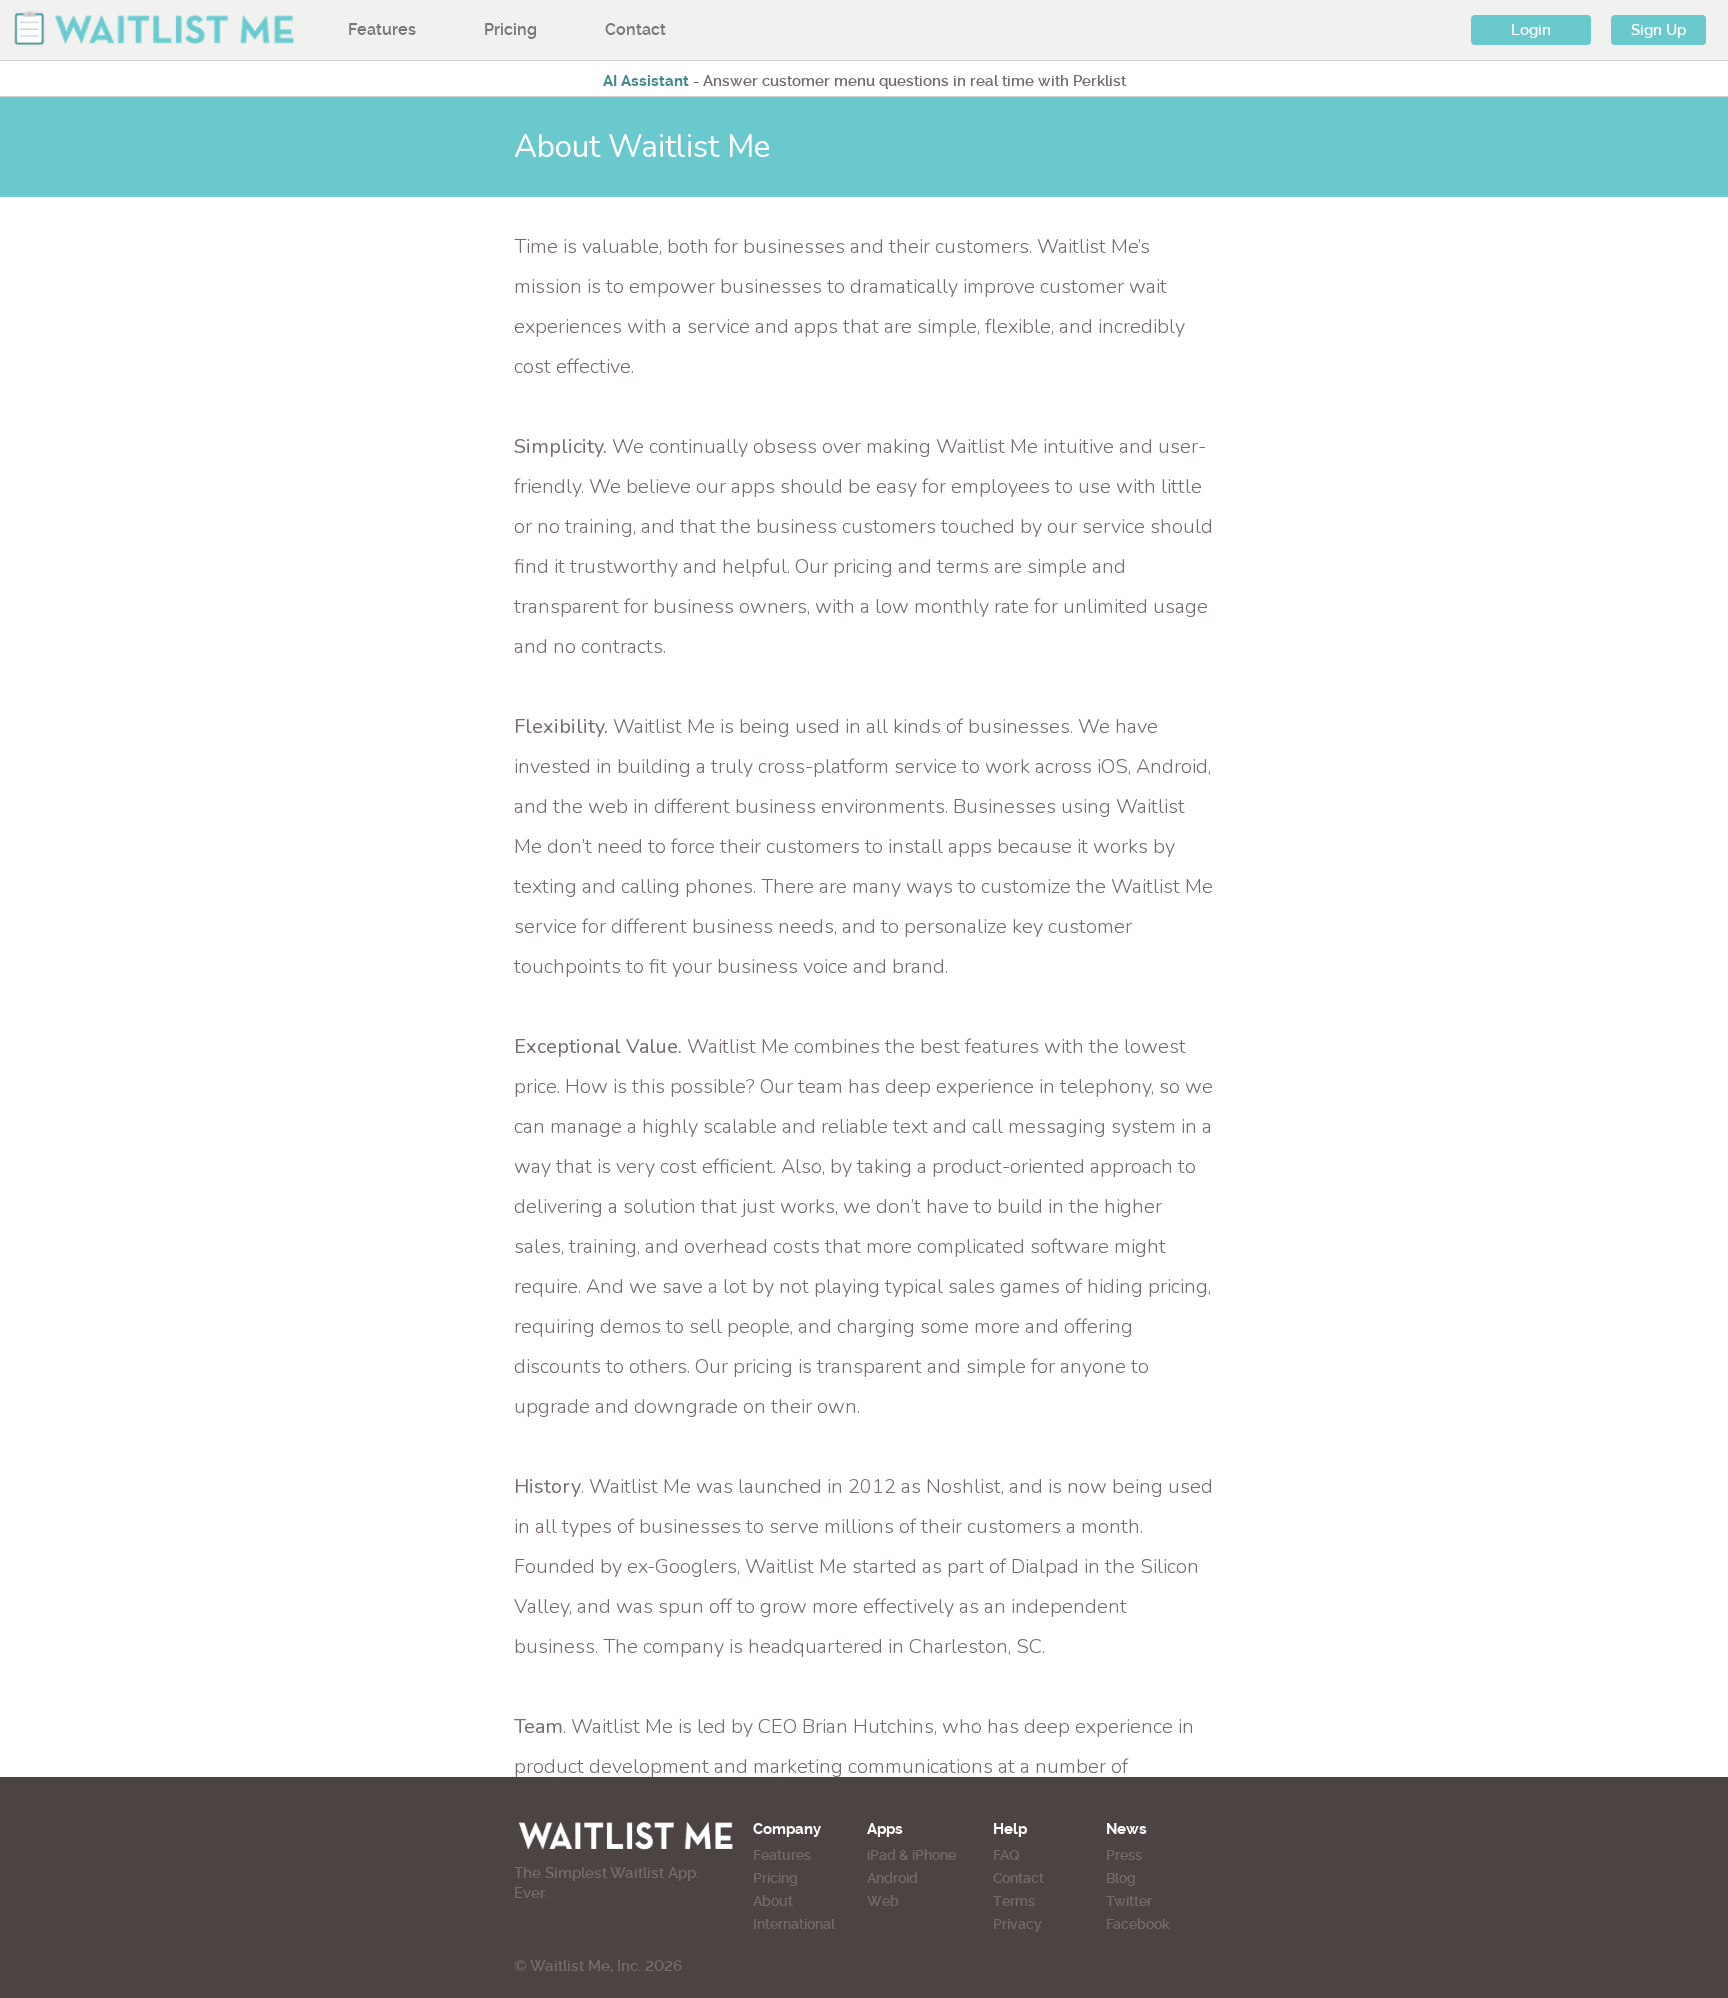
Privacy (1017, 1924)
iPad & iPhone (911, 1855)
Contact (635, 29)
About (773, 1901)
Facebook (1138, 1924)
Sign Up (1658, 30)
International (794, 1924)
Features (382, 29)
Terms (1014, 1901)
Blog (1121, 1878)
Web (883, 1901)
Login (1531, 30)
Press (1124, 1855)
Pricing (510, 29)
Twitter (1129, 1901)
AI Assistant (646, 81)
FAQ (1006, 1855)
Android (892, 1878)
